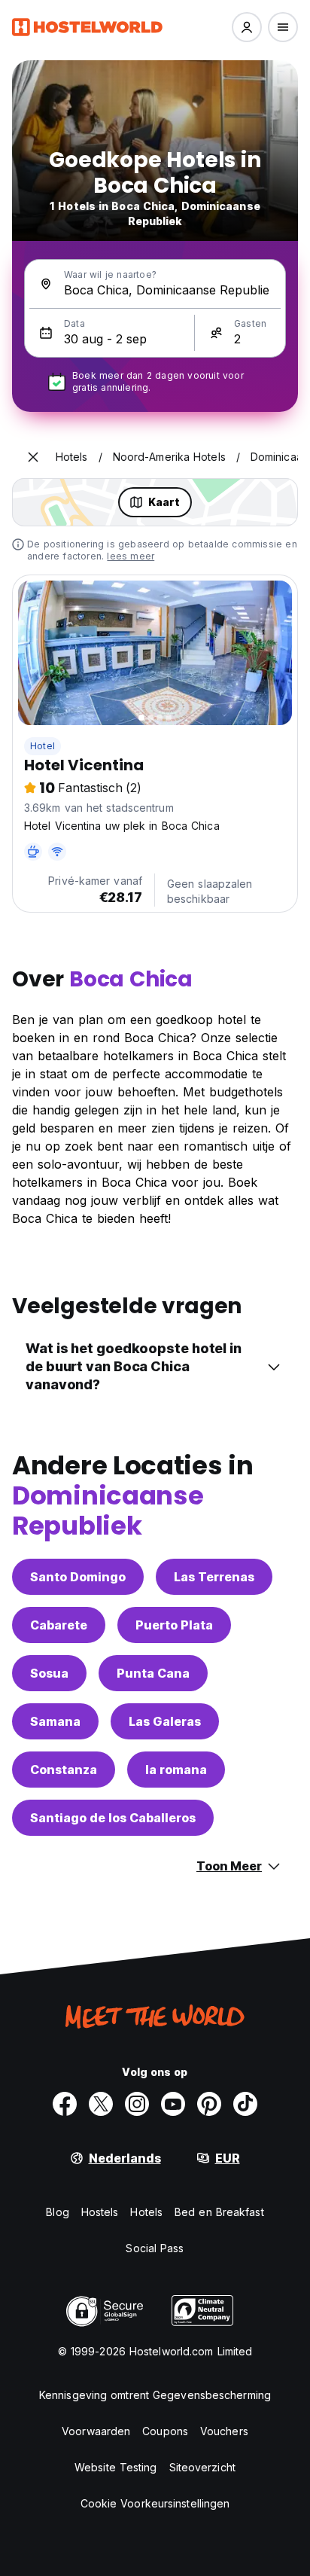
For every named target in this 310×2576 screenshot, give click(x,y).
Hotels (146, 2212)
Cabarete (59, 1625)
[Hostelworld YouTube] (173, 2104)
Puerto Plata (174, 1625)
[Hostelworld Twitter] (101, 2104)
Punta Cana (153, 1673)
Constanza (64, 1770)
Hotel (43, 746)
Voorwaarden (96, 2431)
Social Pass (155, 2248)
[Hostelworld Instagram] (137, 2104)
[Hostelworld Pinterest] (209, 2104)
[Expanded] (33, 457)
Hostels (100, 2212)
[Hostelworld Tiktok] (245, 2104)
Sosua (49, 1673)
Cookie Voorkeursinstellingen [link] (155, 2503)
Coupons (165, 2431)
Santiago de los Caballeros (113, 1818)
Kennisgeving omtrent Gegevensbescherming (155, 2395)
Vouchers (224, 2431)
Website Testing (116, 2467)
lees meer (131, 556)
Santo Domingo (78, 1577)
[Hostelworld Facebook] (65, 2104)
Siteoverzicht (202, 2467)
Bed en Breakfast (219, 2212)
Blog (57, 2212)
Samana (55, 1721)
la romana (176, 1770)
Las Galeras (165, 1721)
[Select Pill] (247, 27)
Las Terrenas (214, 1577)
